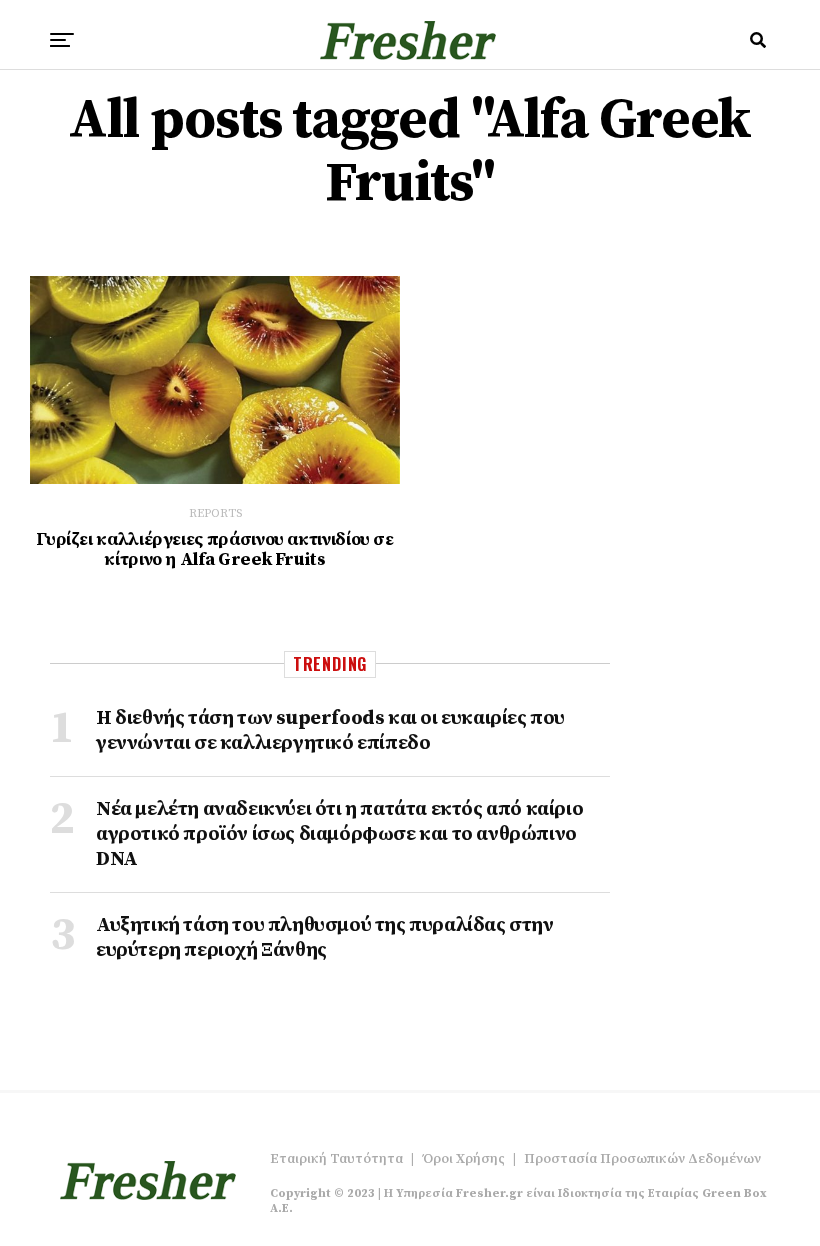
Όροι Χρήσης (463, 1159)
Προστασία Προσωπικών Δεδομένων (642, 1159)
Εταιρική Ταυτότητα (336, 1159)
